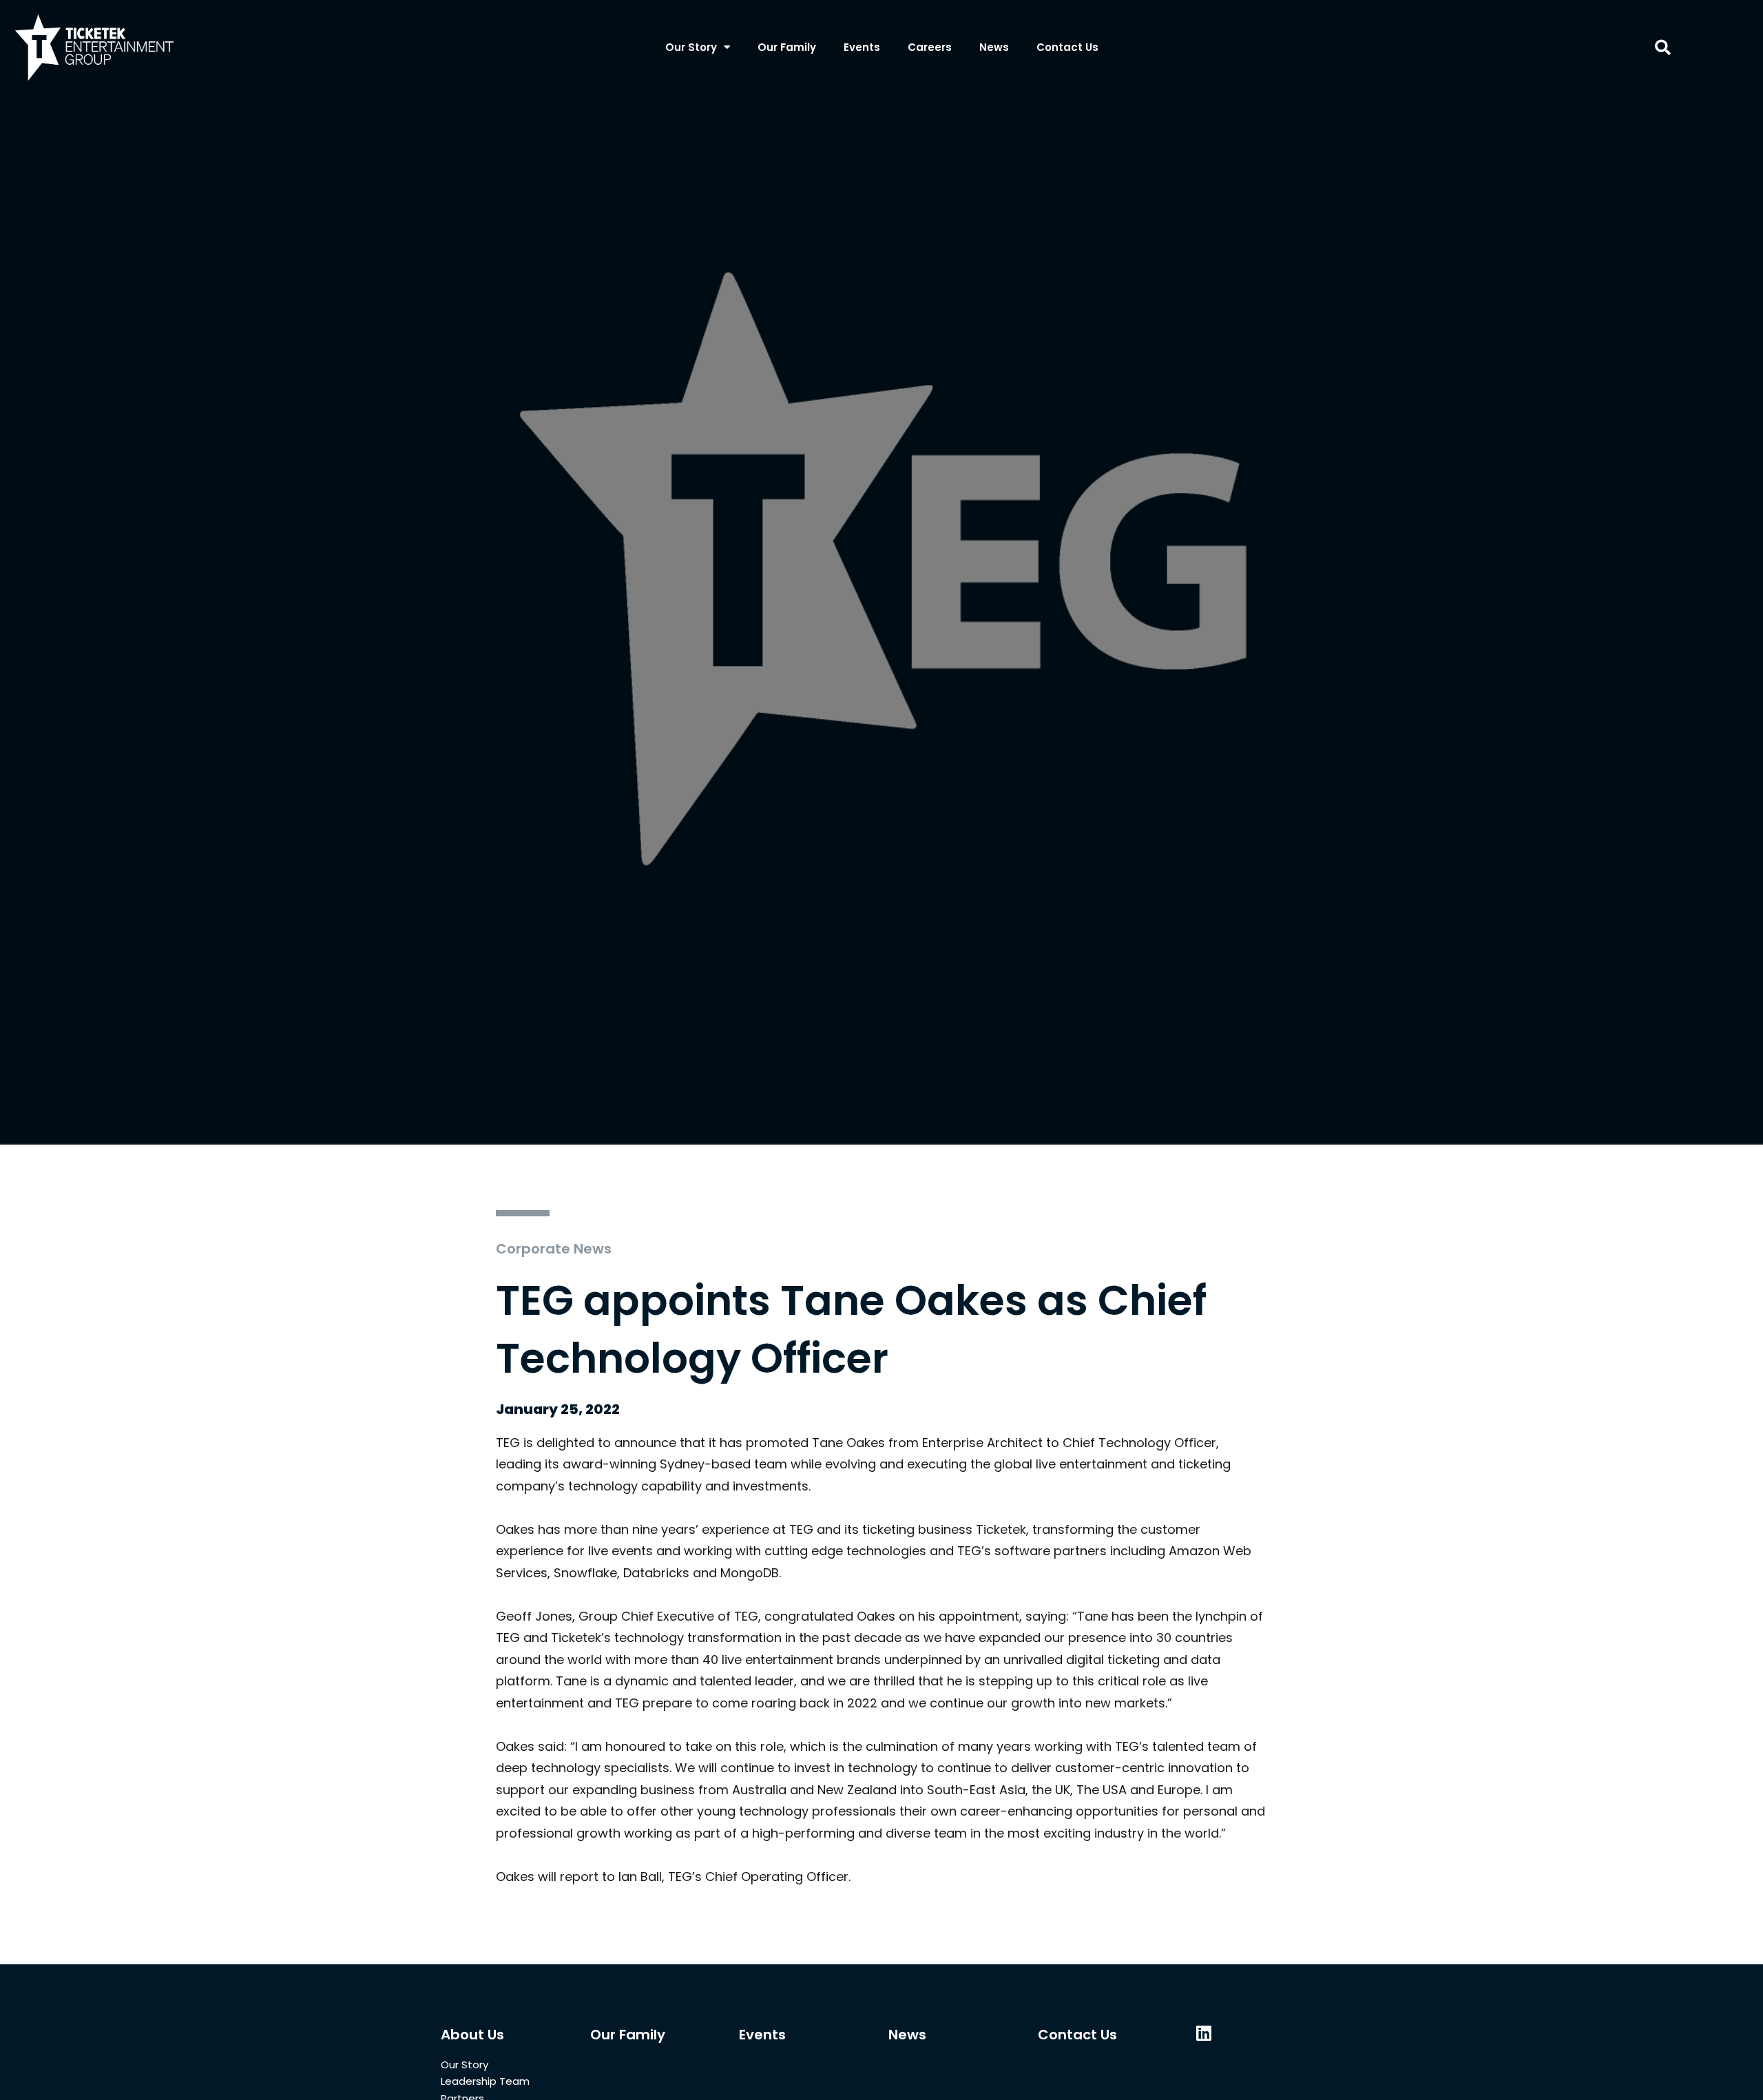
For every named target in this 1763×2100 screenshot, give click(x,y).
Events (862, 47)
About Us (472, 2035)
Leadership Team (485, 2081)
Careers (930, 47)
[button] (1663, 47)
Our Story (691, 47)
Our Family (787, 47)
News (994, 47)
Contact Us (1067, 47)
